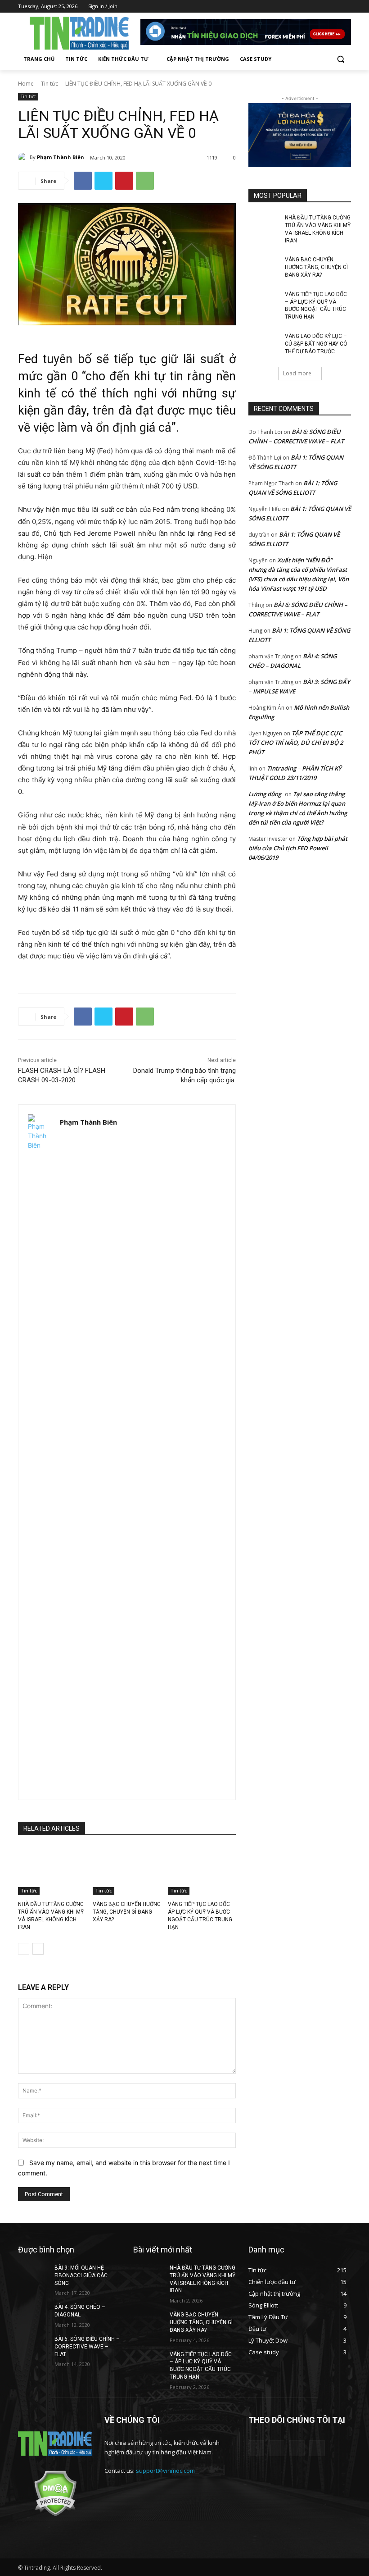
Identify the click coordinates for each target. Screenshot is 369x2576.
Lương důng (265, 794)
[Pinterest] (124, 181)
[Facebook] (308, 7)
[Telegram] (321, 7)
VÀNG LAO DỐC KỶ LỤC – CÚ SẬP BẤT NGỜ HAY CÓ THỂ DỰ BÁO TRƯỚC (316, 344)
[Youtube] (346, 7)
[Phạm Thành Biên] (24, 157)
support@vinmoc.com (165, 2471)
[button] (340, 59)
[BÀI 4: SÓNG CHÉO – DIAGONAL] (33, 2314)
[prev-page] (24, 1949)
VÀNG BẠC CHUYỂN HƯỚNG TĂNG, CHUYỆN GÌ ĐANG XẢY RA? (127, 1912)
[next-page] (38, 1949)
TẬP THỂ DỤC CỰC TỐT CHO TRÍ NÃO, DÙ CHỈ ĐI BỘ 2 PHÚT (296, 743)
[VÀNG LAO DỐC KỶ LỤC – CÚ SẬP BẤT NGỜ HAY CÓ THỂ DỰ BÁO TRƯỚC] (264, 343)
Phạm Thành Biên (61, 157)
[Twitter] (103, 181)
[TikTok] (333, 7)
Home (26, 84)
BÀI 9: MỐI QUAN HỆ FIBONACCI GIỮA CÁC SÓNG (81, 2275)
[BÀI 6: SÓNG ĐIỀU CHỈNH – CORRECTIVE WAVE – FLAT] (33, 2346)
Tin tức (49, 84)
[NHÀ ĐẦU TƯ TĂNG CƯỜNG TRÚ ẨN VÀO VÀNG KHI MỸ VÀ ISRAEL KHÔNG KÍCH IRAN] (52, 1871)
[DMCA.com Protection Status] (55, 2514)
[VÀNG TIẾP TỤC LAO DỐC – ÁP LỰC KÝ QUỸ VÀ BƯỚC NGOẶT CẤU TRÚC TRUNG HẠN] (202, 1871)
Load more (297, 373)
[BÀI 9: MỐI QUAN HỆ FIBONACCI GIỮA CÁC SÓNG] (33, 2275)
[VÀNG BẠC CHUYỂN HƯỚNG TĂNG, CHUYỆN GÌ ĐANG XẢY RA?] (127, 1871)
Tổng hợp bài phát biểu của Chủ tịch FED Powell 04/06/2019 (298, 848)
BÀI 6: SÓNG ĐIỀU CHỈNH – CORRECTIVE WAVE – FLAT (87, 2347)
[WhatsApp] (145, 181)
